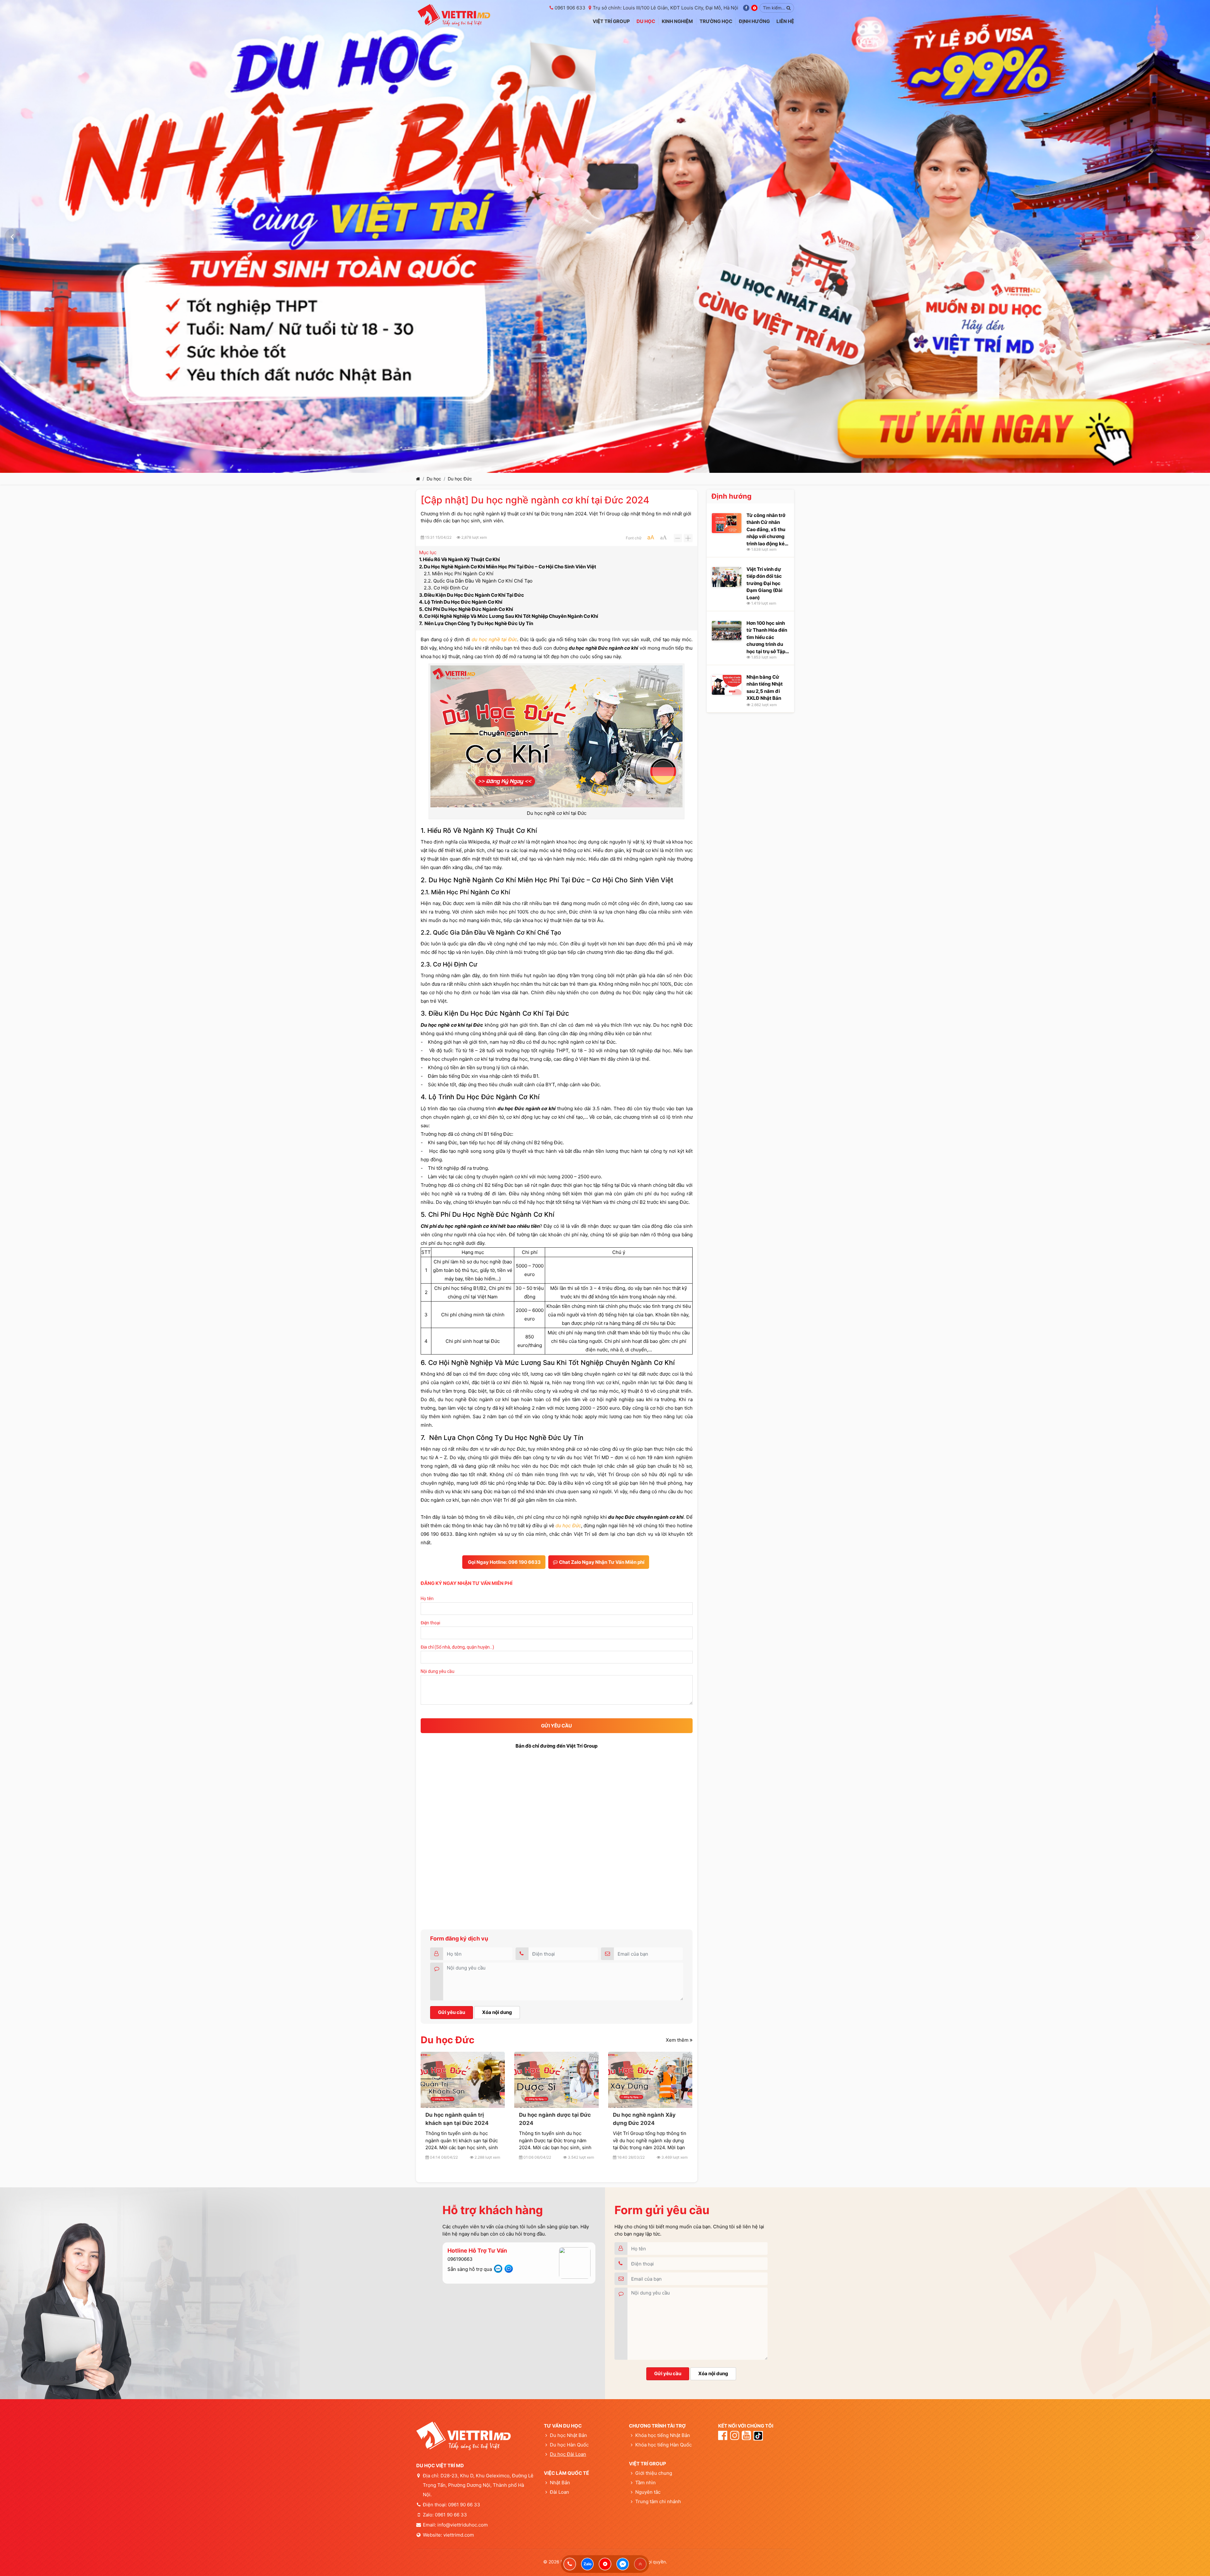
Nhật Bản (560, 2483)
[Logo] (454, 15)
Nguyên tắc (648, 2492)
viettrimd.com (459, 2535)
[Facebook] (746, 8)
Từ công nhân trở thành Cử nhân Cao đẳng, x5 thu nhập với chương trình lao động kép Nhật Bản (767, 529)
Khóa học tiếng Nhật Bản (663, 2435)
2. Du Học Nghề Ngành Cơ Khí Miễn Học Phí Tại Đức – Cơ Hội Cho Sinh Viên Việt (508, 567)
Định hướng (732, 496)
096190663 (460, 2259)
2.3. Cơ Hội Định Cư (446, 588)
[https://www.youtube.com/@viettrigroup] (605, 2564)
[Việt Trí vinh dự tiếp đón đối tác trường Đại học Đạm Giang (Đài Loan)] (727, 577)
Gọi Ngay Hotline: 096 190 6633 (504, 1562)
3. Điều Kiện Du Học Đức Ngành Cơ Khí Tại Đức (472, 595)
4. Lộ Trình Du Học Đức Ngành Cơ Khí (461, 602)
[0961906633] (570, 2564)
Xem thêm (678, 2040)
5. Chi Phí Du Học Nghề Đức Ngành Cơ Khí (466, 609)
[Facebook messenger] (623, 2564)
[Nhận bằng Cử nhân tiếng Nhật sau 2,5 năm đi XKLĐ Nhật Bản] (727, 685)
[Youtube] (754, 8)
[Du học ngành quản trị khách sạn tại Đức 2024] (463, 2080)
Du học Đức (460, 479)
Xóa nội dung (497, 2012)
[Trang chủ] (418, 479)
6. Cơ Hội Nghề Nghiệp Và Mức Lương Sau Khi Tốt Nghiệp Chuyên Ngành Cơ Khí (509, 616)
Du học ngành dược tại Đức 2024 (555, 2119)
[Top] (640, 2564)
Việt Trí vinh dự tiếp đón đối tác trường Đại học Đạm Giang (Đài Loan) (764, 583)
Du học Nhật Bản (568, 2435)
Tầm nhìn (645, 2483)
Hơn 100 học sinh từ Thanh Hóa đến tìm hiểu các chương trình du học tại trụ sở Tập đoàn (767, 637)
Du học (434, 479)
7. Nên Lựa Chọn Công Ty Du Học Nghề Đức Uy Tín (476, 623)
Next (1197, 236)
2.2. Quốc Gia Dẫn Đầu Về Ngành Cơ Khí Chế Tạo (478, 581)
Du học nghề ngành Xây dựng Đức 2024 (644, 2119)
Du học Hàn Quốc (569, 2445)
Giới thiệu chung (654, 2473)
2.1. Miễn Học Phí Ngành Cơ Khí (459, 574)
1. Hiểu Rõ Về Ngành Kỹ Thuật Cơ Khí (459, 559)
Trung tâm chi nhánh (658, 2501)
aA (651, 537)
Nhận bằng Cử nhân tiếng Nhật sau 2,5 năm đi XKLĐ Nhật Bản (765, 688)
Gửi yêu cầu (452, 2012)
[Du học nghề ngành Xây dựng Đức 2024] (650, 2080)
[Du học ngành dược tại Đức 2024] (556, 2080)
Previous (13, 236)
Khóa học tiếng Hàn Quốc (663, 2445)
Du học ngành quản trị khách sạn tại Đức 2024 (457, 2119)
